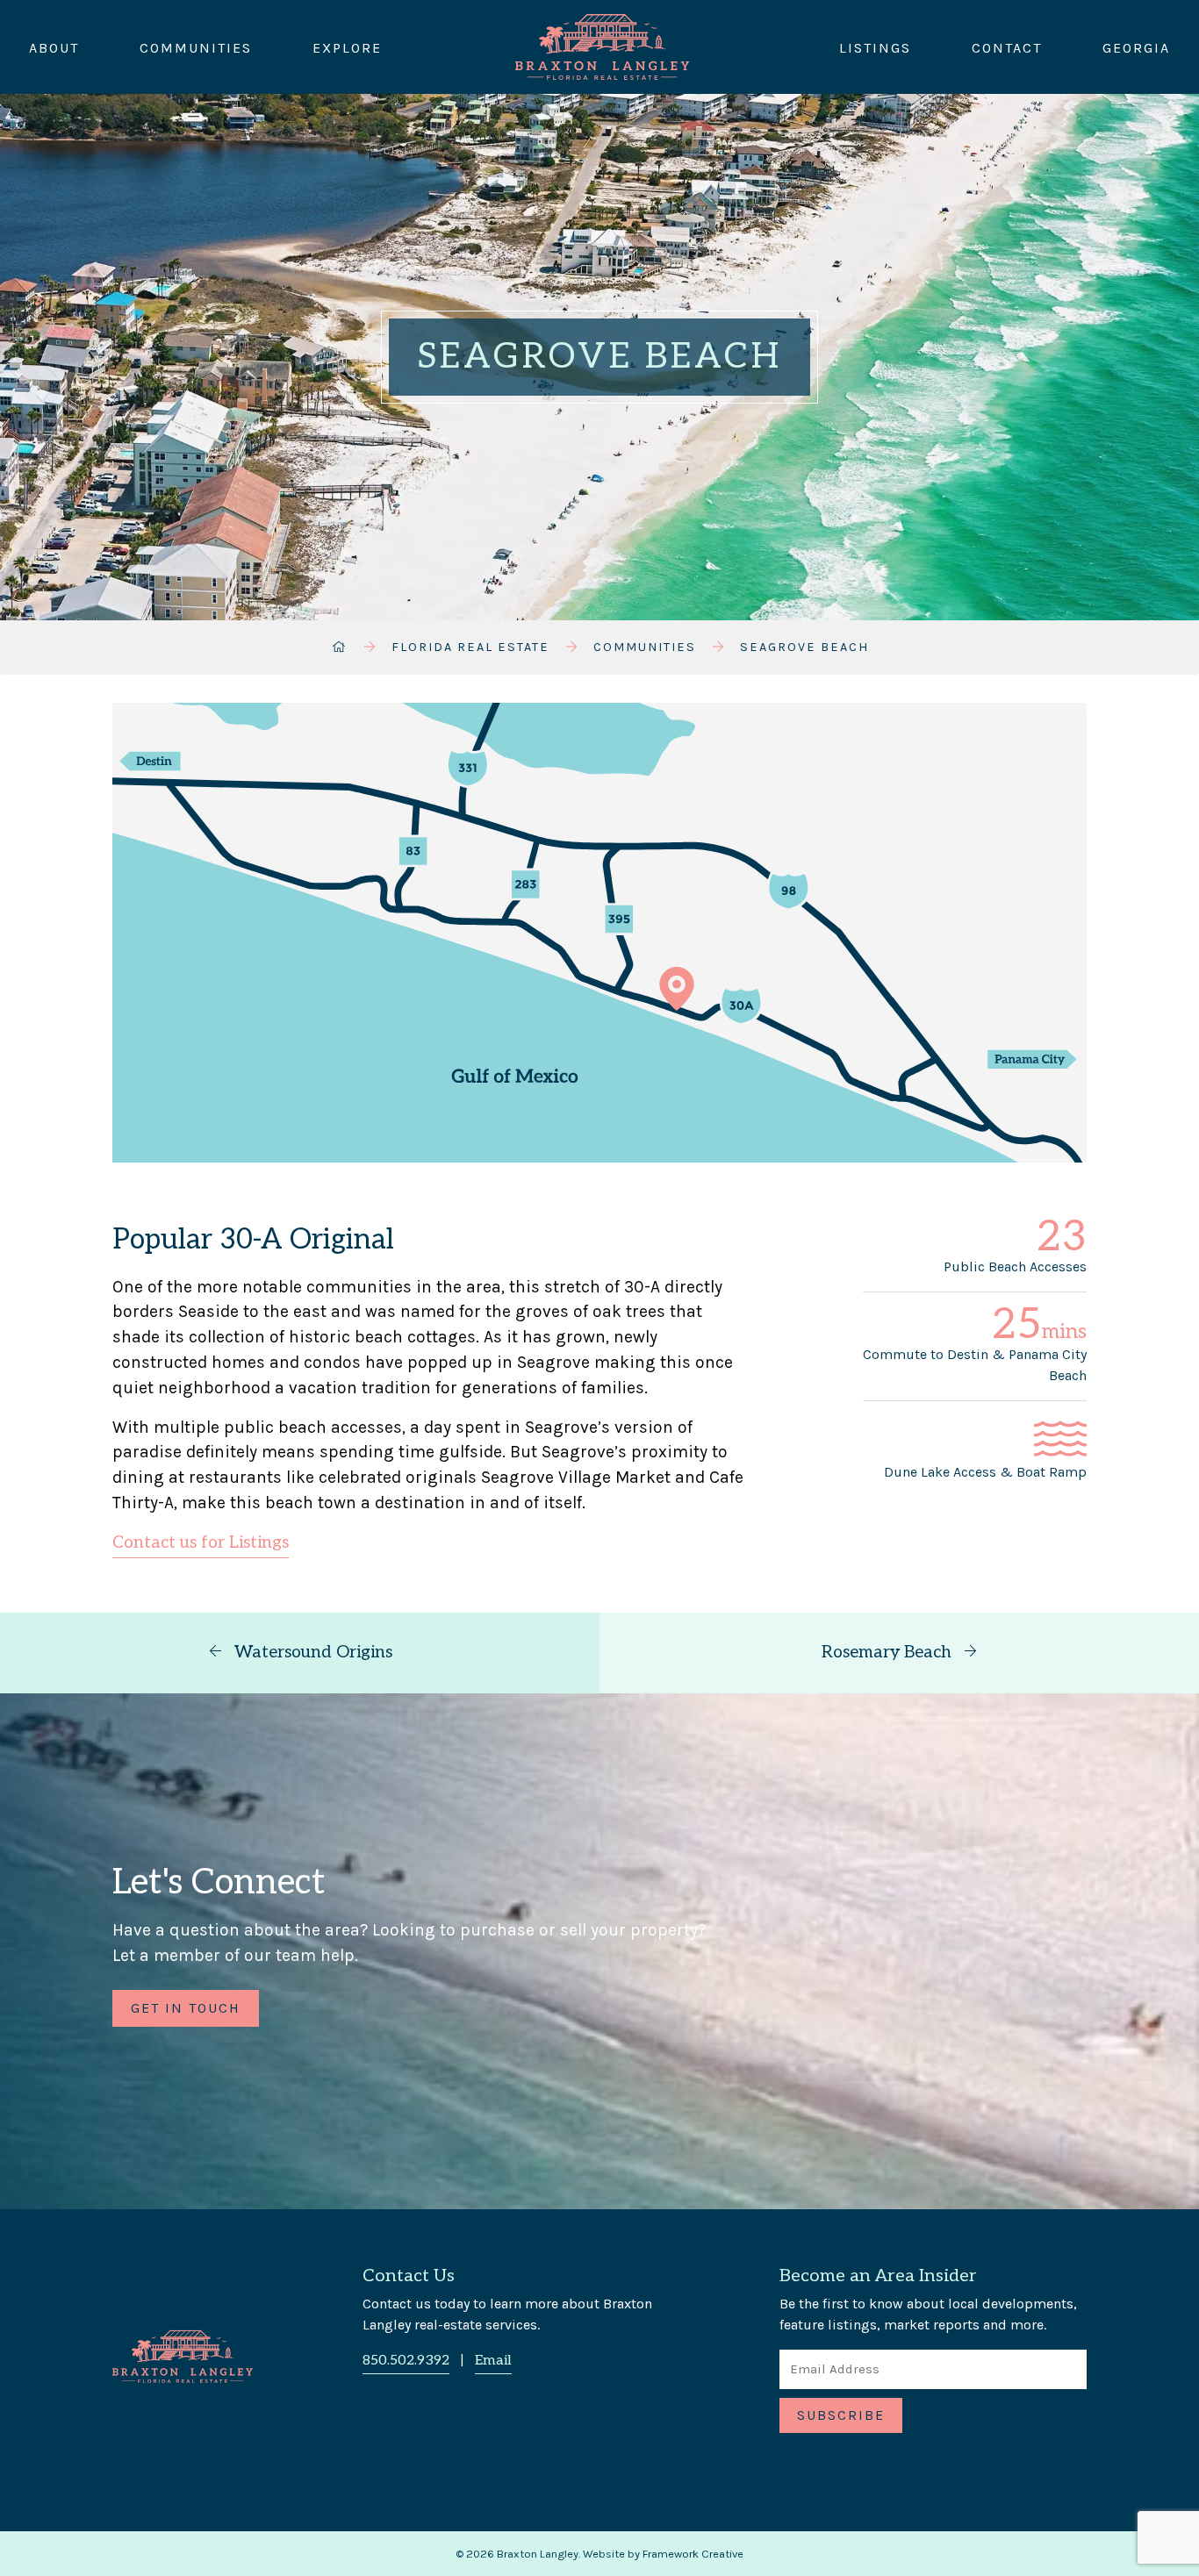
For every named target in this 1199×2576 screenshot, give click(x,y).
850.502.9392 (406, 2361)
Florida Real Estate (470, 647)
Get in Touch (186, 2008)
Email (493, 2361)
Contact (1007, 47)
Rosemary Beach (889, 1653)
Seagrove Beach (804, 647)
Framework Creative (693, 2554)
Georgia (1136, 47)
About (54, 47)
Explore (347, 47)
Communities (196, 47)
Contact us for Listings (201, 1543)
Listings (875, 47)
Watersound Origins (311, 1653)
